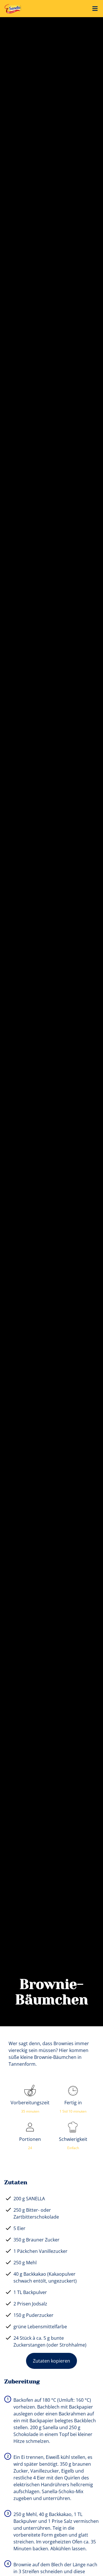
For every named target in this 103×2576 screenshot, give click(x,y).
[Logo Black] (14, 6)
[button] (95, 9)
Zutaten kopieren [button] (51, 2361)
